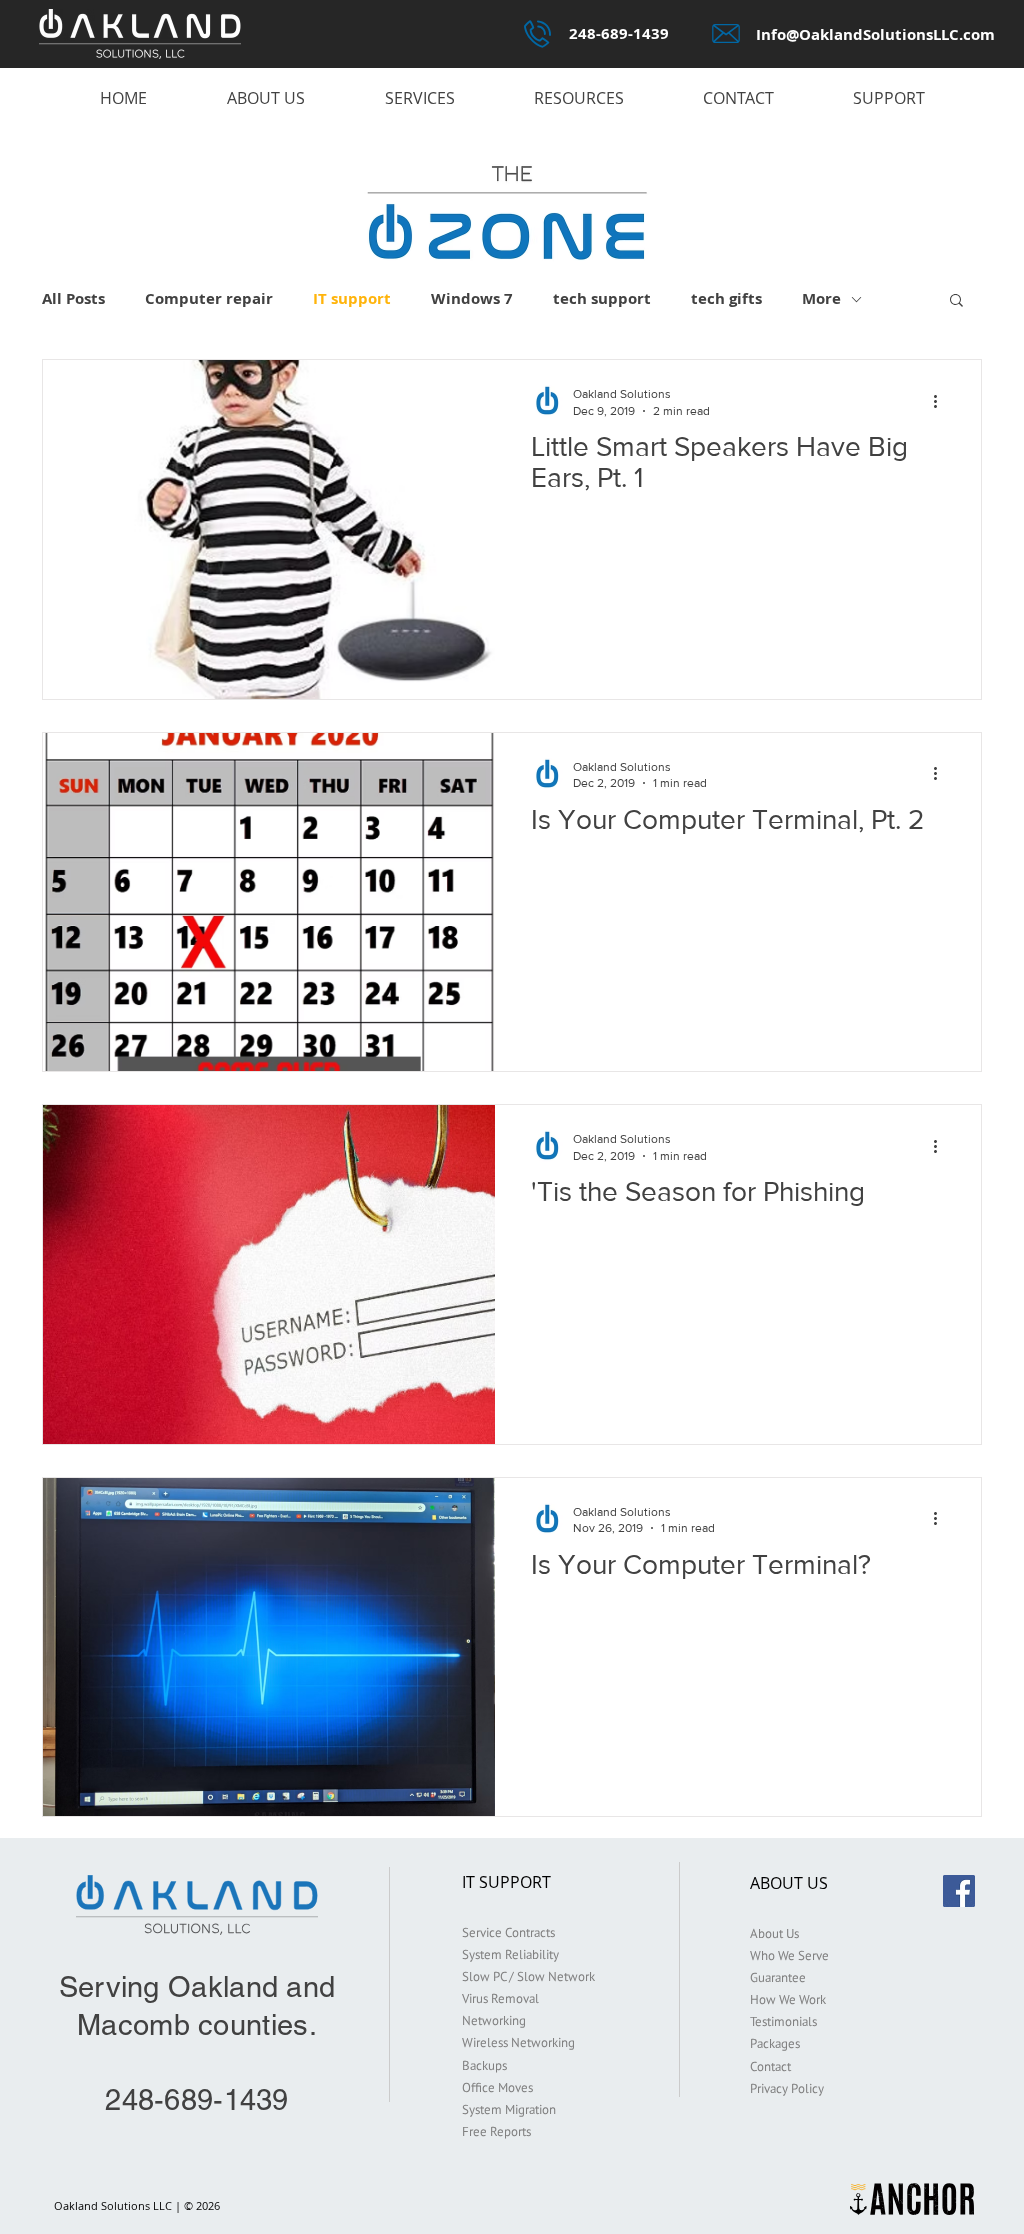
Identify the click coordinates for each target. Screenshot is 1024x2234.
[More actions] (942, 401)
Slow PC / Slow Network (528, 1976)
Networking (494, 2020)
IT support (352, 299)
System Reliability (510, 1954)
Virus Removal (500, 1998)
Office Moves (497, 2087)
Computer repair (209, 299)
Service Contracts (508, 1932)
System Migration (509, 2109)
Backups (484, 2065)
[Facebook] (959, 1891)
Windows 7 (472, 299)
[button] (956, 301)
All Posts (73, 299)
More (821, 299)
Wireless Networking (518, 2042)
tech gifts (726, 299)
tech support (602, 299)
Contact (770, 2066)
